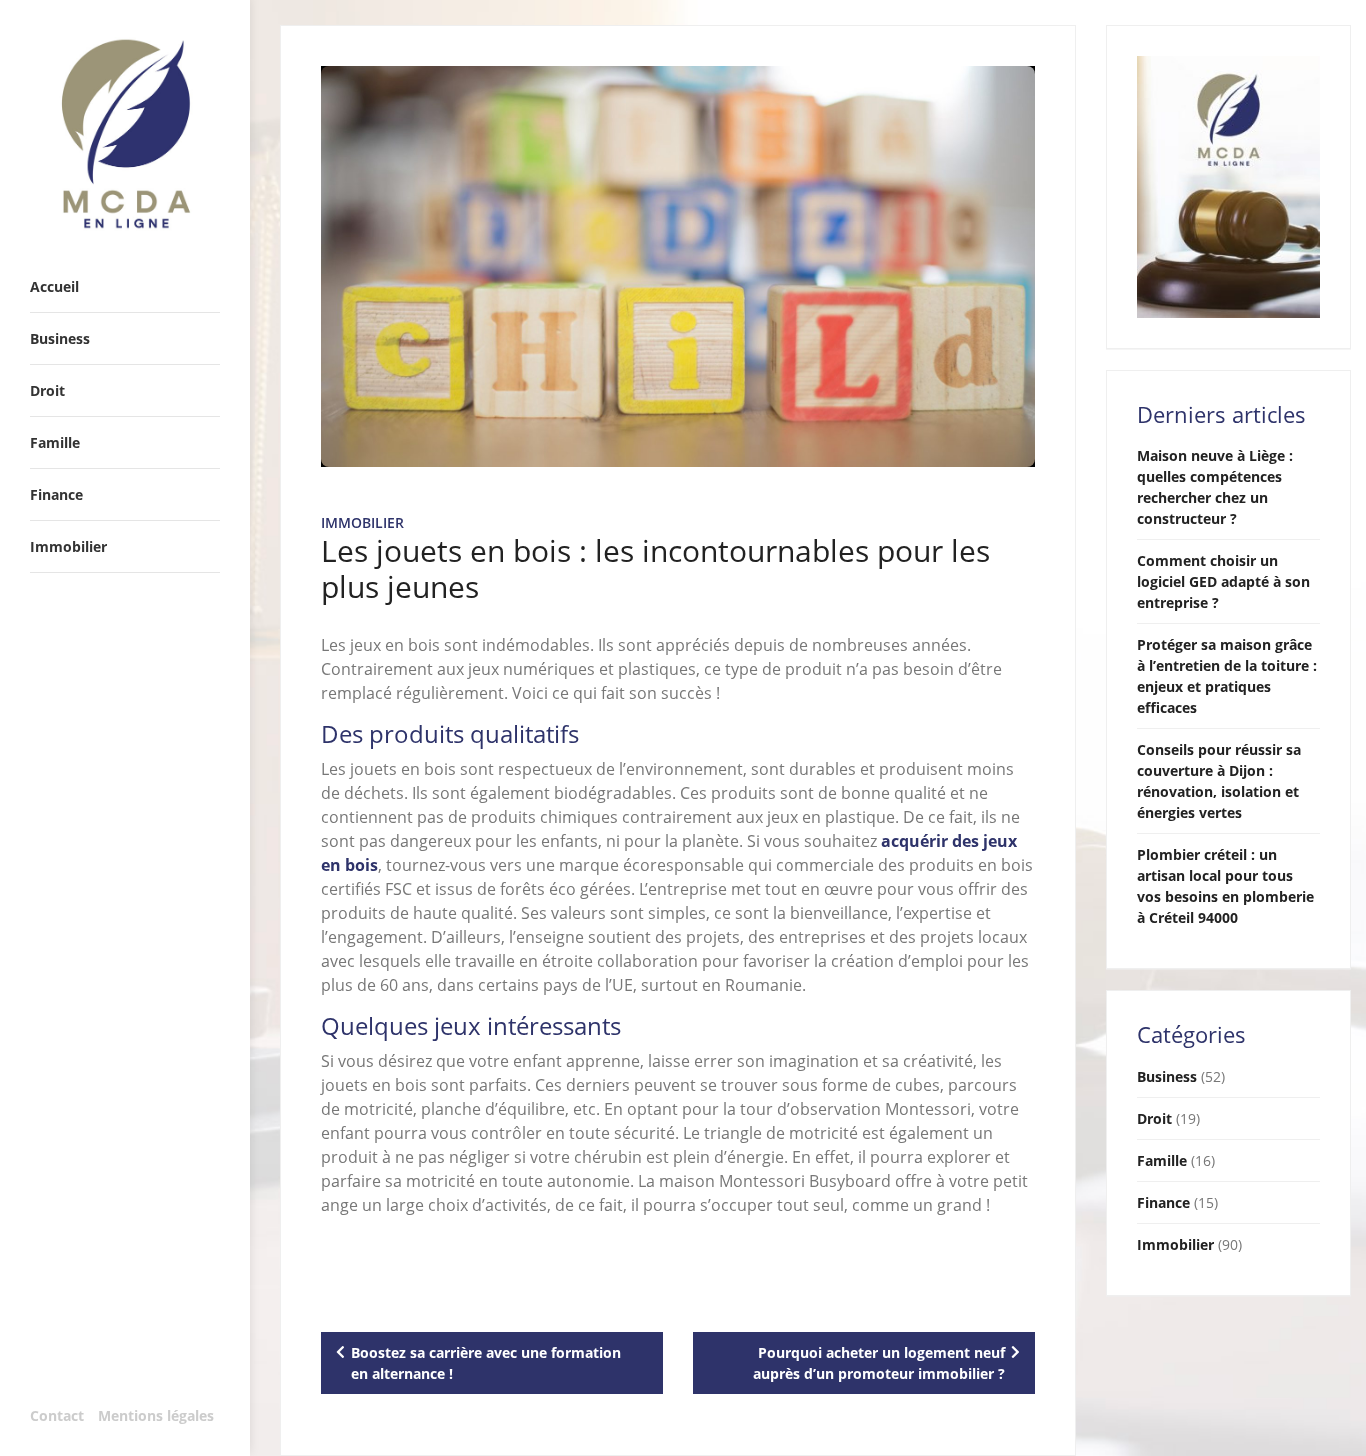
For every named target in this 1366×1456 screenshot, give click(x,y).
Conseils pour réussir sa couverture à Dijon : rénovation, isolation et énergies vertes (1219, 781)
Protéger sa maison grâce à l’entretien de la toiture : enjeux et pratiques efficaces (1227, 676)
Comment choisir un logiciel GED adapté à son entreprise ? (1223, 581)
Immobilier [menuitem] (68, 546)
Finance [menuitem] (56, 494)
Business (1167, 1076)
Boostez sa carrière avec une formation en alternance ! (486, 1363)
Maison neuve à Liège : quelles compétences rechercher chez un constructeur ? (1215, 487)
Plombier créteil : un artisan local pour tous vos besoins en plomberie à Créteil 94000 (1225, 886)
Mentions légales (156, 1415)
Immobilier (362, 522)
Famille (1162, 1160)
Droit (1154, 1118)
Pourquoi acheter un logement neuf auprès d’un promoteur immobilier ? (879, 1363)
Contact (57, 1415)
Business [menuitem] (60, 338)
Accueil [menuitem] (54, 286)
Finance (1163, 1202)
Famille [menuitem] (55, 442)
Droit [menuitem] (47, 390)
